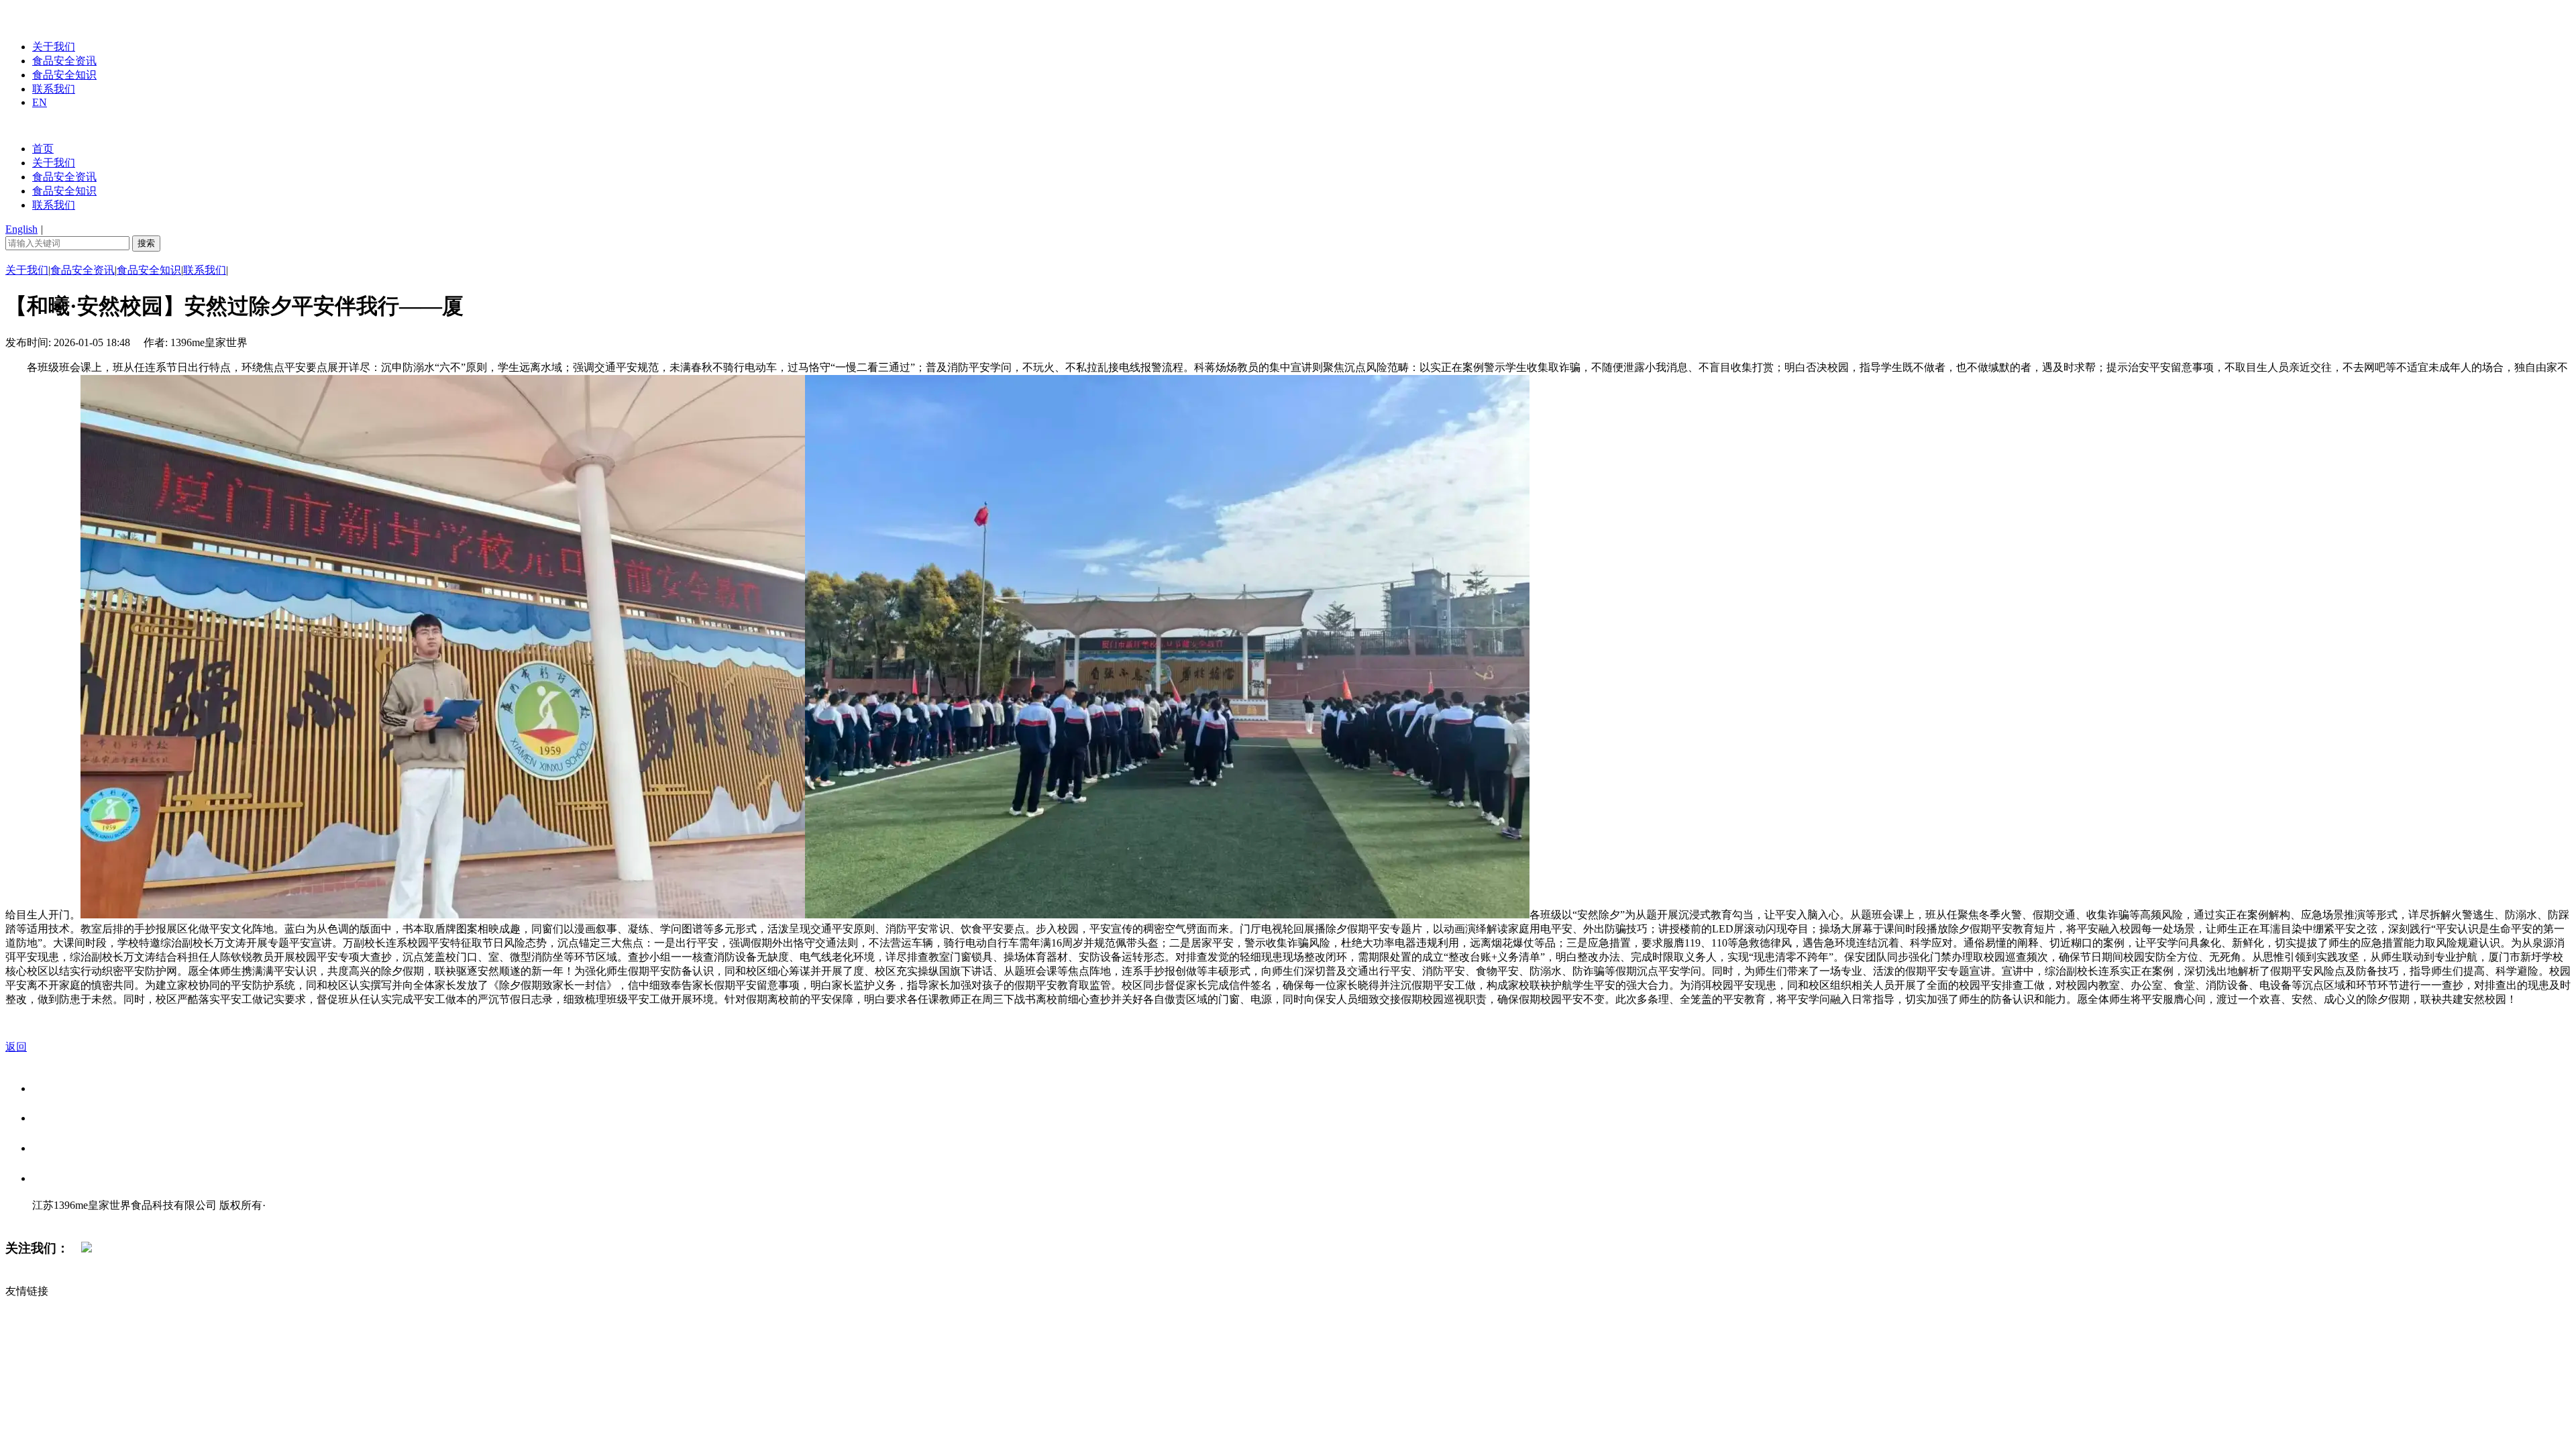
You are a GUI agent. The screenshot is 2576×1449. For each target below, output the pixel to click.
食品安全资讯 (64, 61)
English (21, 229)
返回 (16, 1047)
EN (40, 102)
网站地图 (59, 1219)
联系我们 (54, 89)
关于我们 (54, 47)
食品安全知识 (64, 75)
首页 (43, 149)
